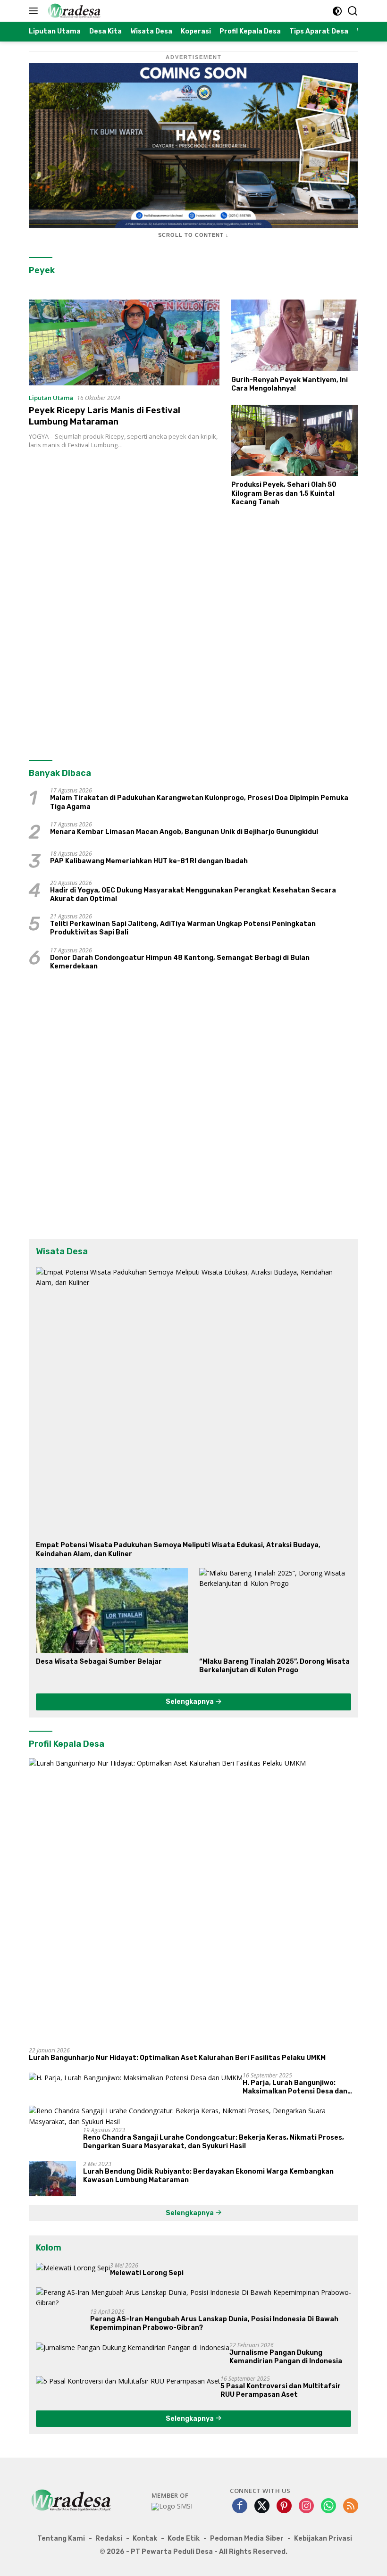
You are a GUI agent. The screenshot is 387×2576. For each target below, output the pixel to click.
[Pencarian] (353, 11)
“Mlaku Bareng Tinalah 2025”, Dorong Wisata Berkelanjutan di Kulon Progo (274, 1666)
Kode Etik (184, 2538)
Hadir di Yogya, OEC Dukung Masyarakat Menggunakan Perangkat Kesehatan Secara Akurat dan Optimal (193, 895)
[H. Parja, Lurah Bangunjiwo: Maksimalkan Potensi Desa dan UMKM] (136, 2078)
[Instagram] (306, 2506)
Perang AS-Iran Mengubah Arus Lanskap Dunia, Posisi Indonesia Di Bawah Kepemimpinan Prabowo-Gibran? (214, 2323)
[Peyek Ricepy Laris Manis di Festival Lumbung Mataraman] (124, 342)
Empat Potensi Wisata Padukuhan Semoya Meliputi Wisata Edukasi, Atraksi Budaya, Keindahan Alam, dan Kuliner (178, 1549)
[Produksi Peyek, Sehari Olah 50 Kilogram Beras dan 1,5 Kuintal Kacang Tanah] (295, 440)
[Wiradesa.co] (73, 11)
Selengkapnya (190, 1702)
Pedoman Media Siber (247, 2538)
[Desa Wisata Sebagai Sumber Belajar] (112, 1610)
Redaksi (109, 2538)
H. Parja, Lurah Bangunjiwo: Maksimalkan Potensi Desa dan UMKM (295, 2087)
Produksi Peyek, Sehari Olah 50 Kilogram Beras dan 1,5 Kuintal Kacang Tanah (284, 493)
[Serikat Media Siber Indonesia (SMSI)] (172, 2507)
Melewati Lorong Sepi (147, 2273)
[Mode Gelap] (337, 11)
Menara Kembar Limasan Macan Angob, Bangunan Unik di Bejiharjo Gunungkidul (184, 832)
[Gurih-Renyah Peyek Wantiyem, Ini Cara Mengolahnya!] (295, 335)
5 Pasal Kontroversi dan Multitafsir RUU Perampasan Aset (281, 2390)
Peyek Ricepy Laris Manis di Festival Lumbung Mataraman (105, 416)
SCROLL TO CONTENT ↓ (193, 235)
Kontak (145, 2538)
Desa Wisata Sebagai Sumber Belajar (99, 1662)
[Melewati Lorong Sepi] (73, 2268)
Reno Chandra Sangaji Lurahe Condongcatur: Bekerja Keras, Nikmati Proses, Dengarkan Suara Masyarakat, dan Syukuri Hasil (214, 2142)
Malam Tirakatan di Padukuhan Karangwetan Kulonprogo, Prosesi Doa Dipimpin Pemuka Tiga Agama (199, 802)
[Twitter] (262, 2506)
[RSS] (351, 2506)
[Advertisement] (193, 631)
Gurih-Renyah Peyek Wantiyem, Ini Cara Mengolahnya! (290, 384)
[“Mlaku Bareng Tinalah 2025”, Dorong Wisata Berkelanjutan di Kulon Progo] (275, 1610)
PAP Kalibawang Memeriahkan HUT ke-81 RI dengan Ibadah (149, 861)
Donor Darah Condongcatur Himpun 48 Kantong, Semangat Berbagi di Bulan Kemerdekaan (180, 962)
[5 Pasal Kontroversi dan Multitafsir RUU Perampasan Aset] (128, 2381)
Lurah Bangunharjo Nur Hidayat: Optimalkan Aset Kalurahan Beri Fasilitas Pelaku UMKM (177, 2058)
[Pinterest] (284, 2506)
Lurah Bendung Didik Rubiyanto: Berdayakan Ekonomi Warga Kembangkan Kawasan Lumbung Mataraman (208, 2176)
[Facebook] (240, 2506)
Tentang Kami (61, 2538)
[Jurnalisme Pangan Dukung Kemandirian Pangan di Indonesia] (133, 2347)
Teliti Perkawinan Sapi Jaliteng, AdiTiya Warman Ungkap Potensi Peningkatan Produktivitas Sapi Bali (183, 928)
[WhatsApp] (328, 2506)
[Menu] (35, 11)
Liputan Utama (51, 398)
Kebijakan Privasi (323, 2538)
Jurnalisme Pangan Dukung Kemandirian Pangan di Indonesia (286, 2357)
